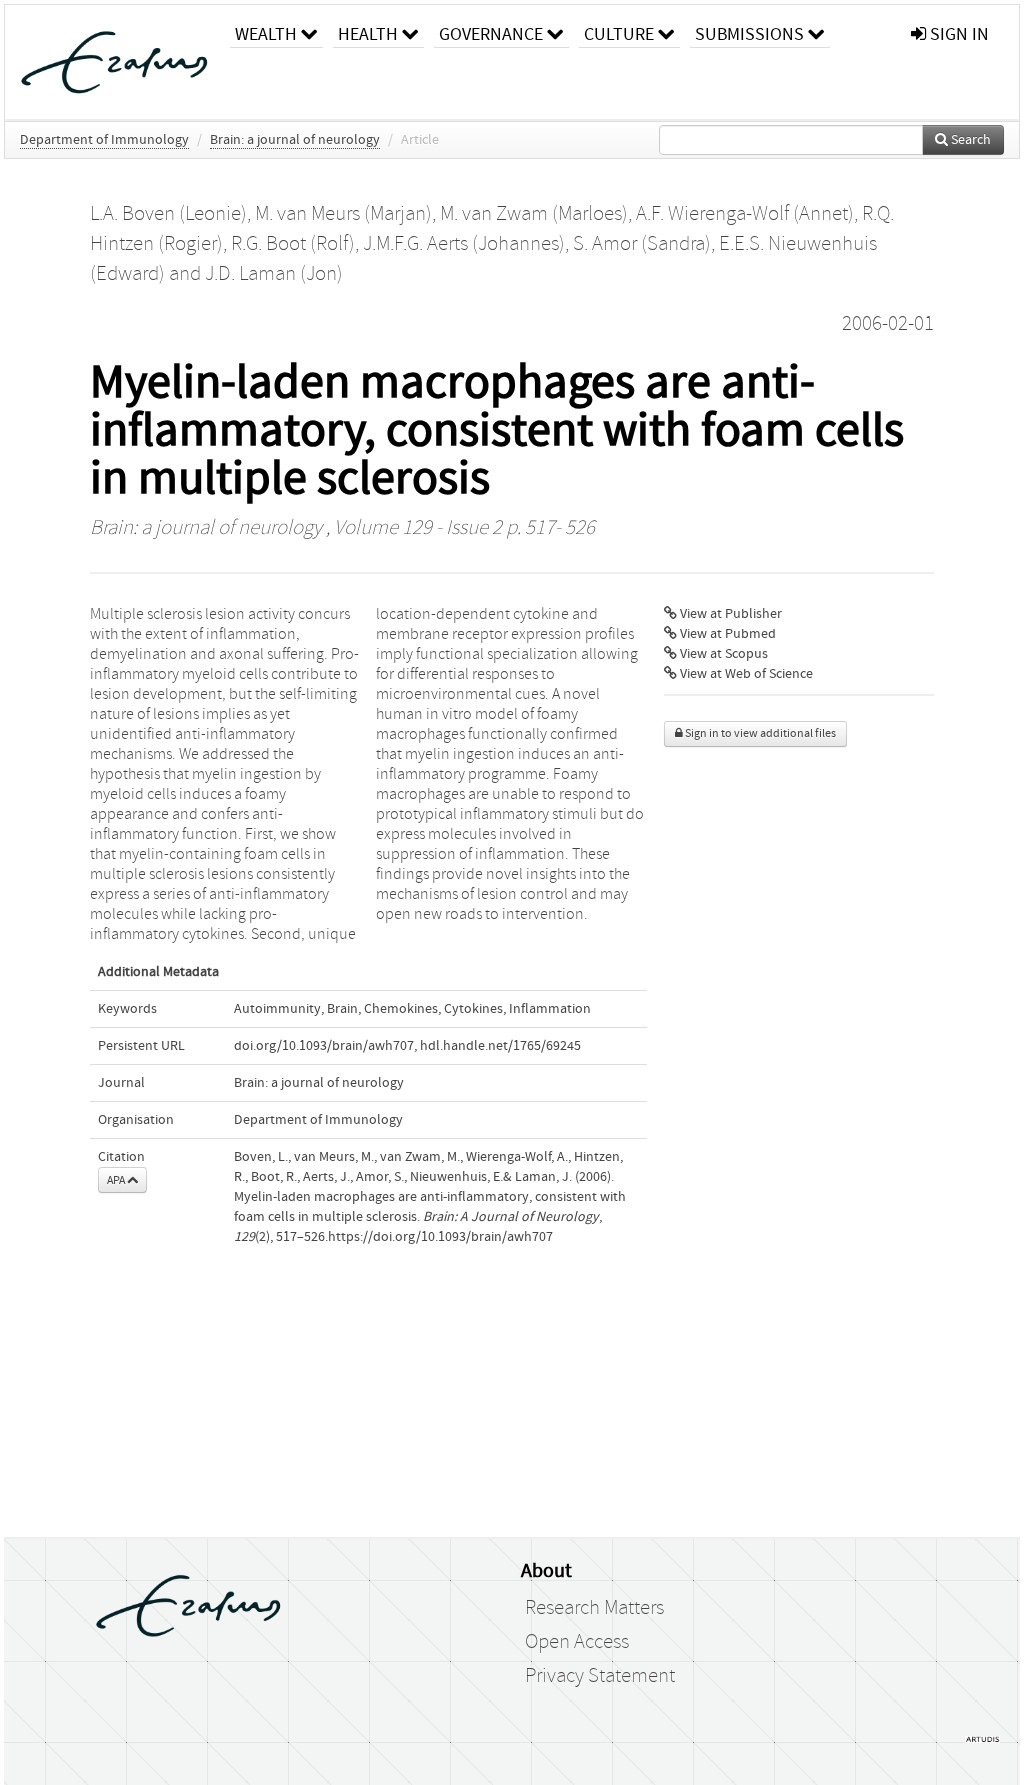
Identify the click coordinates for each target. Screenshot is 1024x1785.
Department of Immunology (104, 140)
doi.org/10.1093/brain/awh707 (324, 1046)
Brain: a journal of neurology (295, 140)
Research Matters (594, 1608)
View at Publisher (729, 614)
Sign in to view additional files (759, 733)
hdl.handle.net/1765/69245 (500, 1046)
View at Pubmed (726, 634)
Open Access (577, 1642)
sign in (957, 34)
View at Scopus (722, 654)
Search (969, 140)
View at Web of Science (745, 674)
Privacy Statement (600, 1676)
